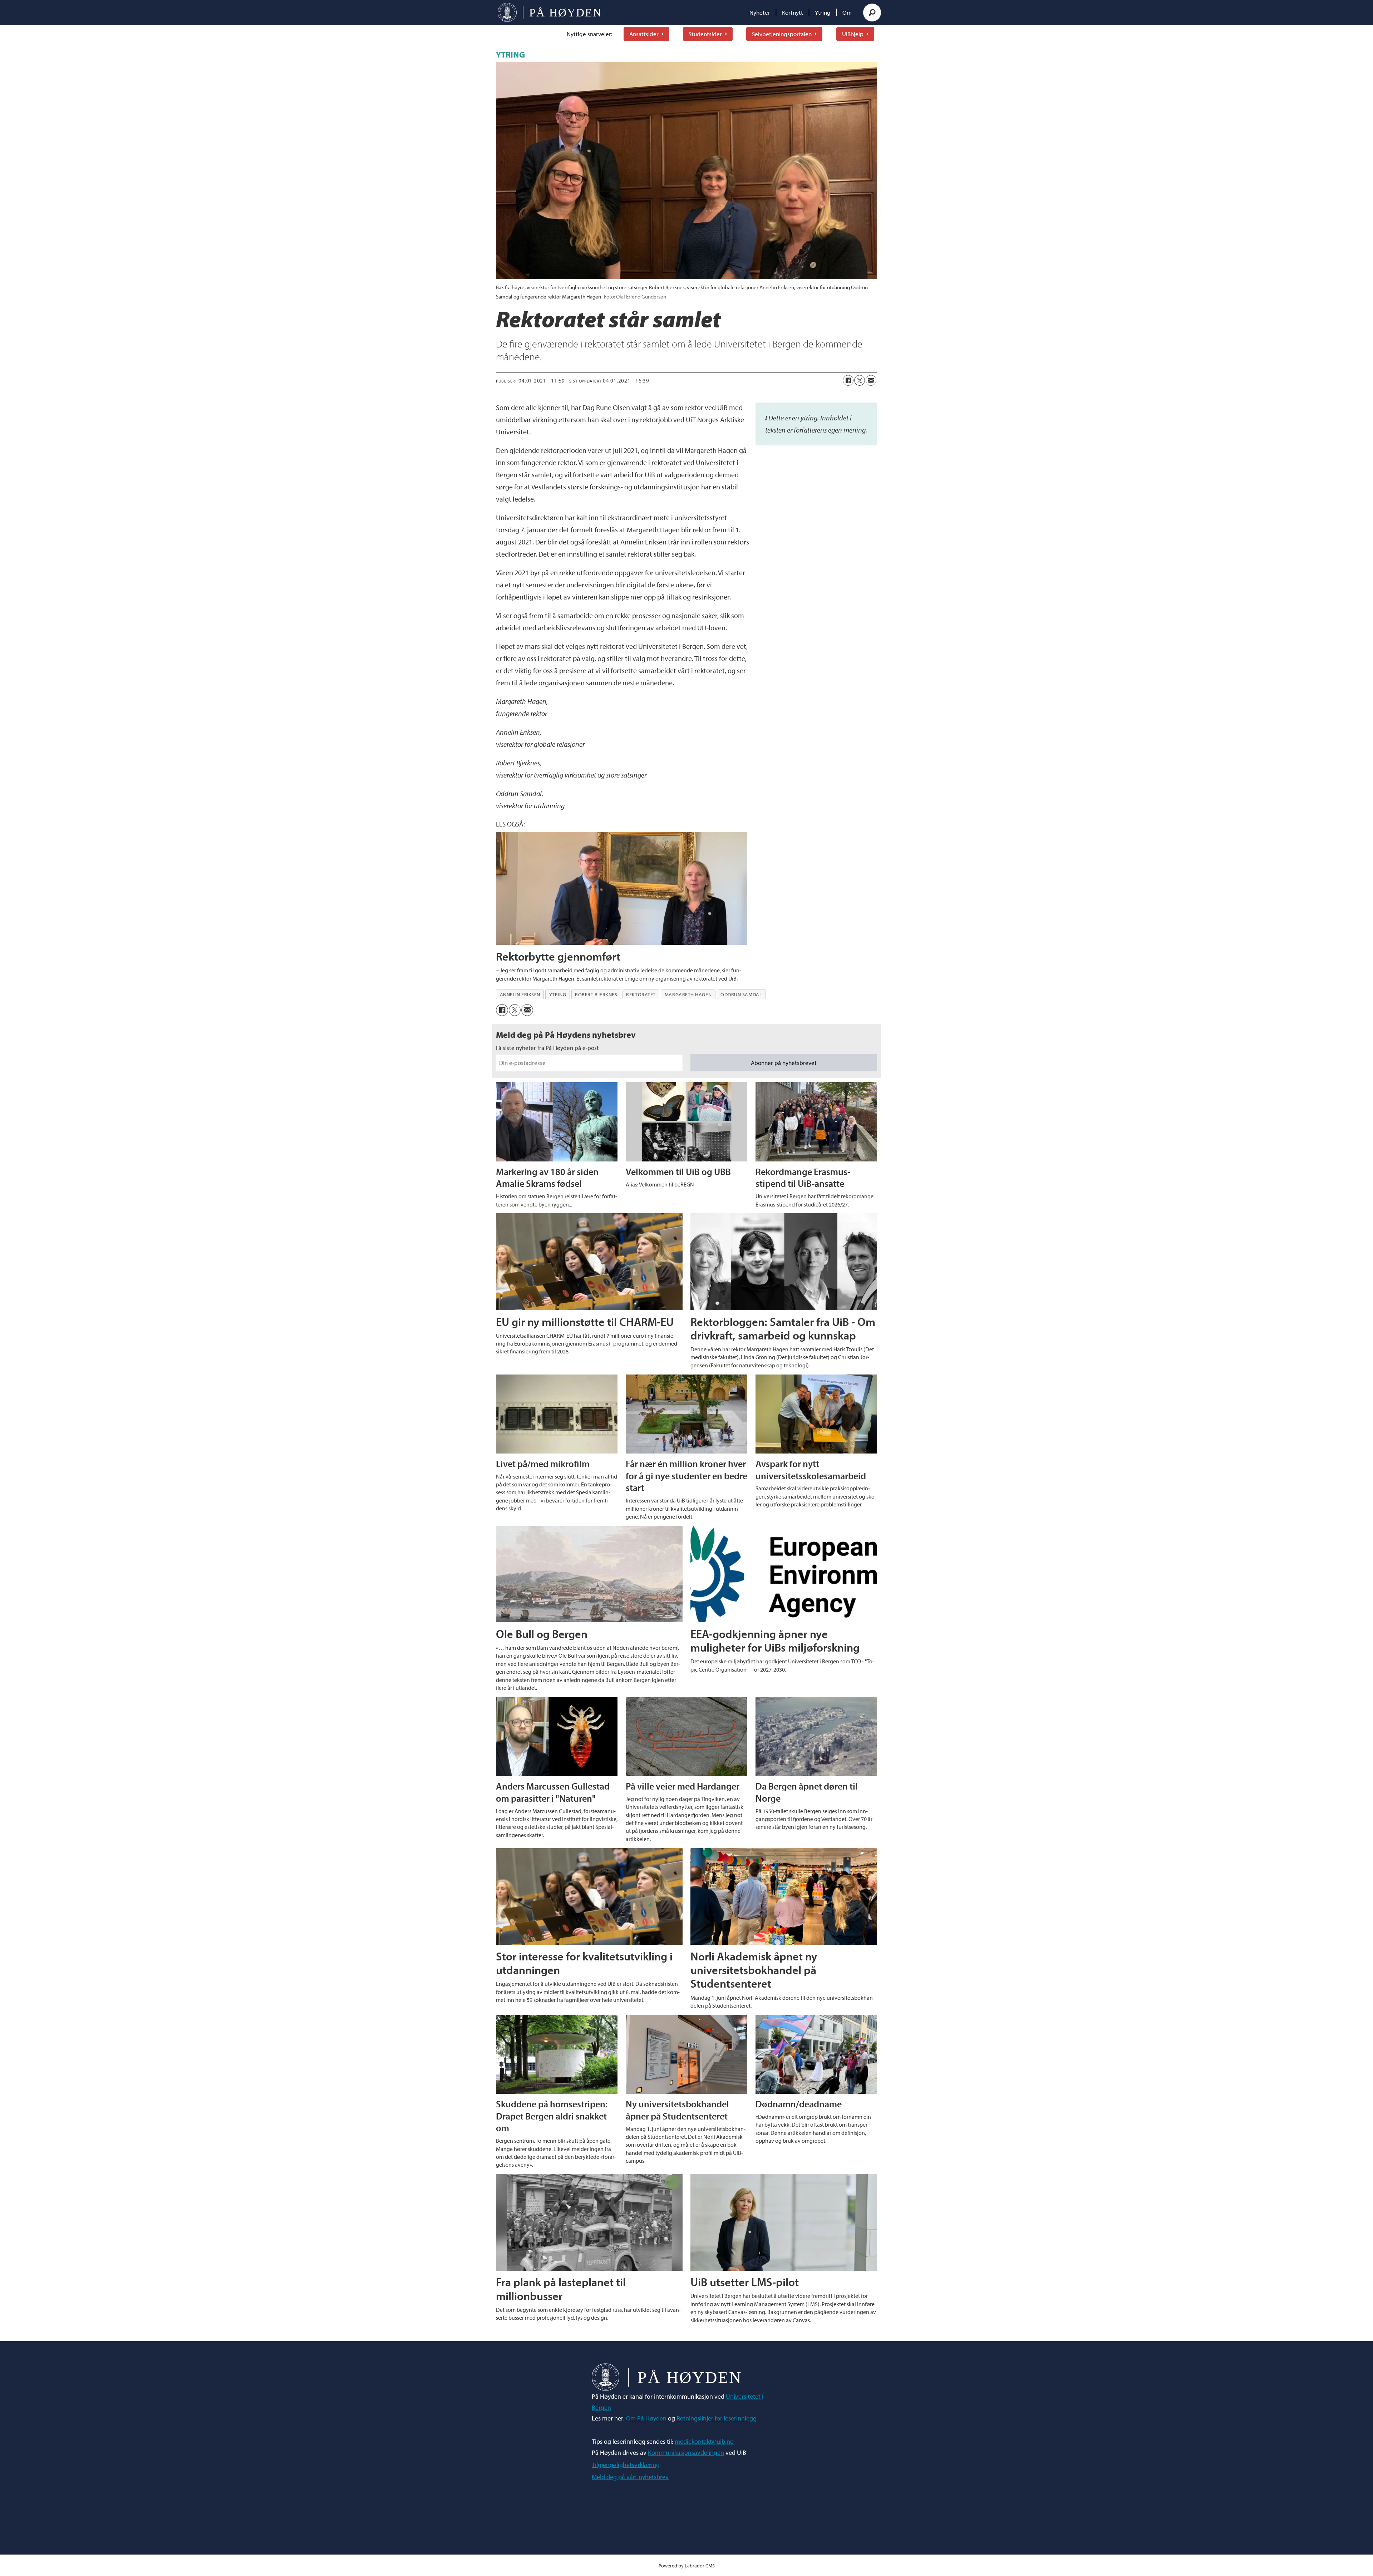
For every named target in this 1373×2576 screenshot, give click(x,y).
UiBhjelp (853, 34)
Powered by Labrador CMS (687, 2565)
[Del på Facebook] (848, 380)
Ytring (823, 12)
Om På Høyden (646, 2418)
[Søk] (872, 13)
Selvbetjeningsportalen (782, 34)
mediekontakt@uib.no (704, 2441)
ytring (558, 995)
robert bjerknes (596, 995)
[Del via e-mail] (871, 380)
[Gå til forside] (549, 13)
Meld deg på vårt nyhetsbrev (630, 2477)
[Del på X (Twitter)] (860, 380)
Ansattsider (644, 34)
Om (847, 12)
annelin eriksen (520, 995)
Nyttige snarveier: (590, 34)
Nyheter (760, 12)
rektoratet (641, 995)
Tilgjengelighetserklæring (626, 2465)
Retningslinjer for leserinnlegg (717, 2418)
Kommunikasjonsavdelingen (686, 2452)
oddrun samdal (741, 995)
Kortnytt (793, 12)
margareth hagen (688, 995)
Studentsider (705, 34)
